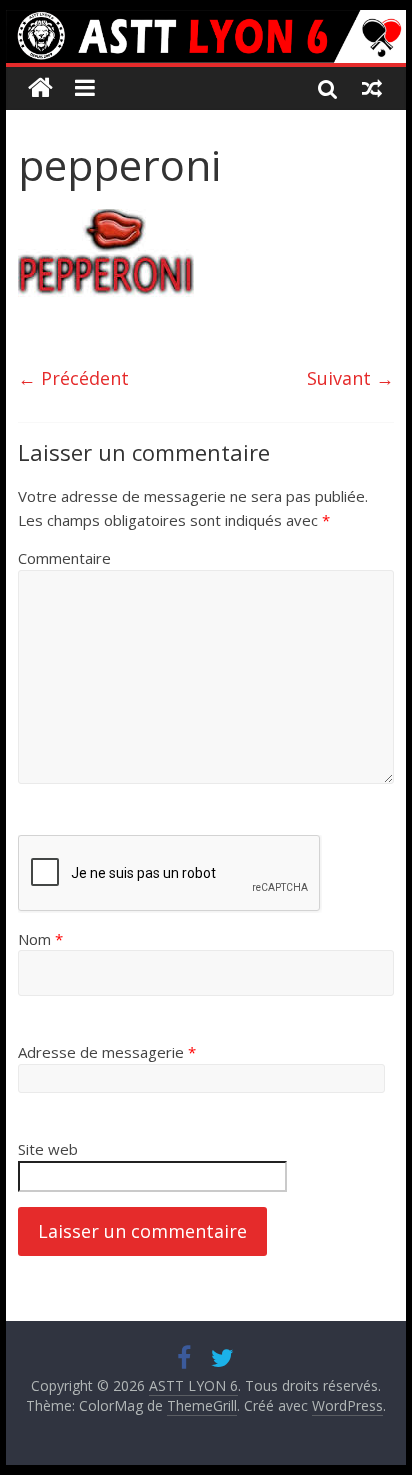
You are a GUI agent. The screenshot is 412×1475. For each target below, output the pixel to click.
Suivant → (350, 378)
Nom (40, 939)
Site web (48, 1149)
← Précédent (73, 378)
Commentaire (64, 558)
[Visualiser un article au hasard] (372, 88)
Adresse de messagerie (107, 1052)
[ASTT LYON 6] (206, 36)
